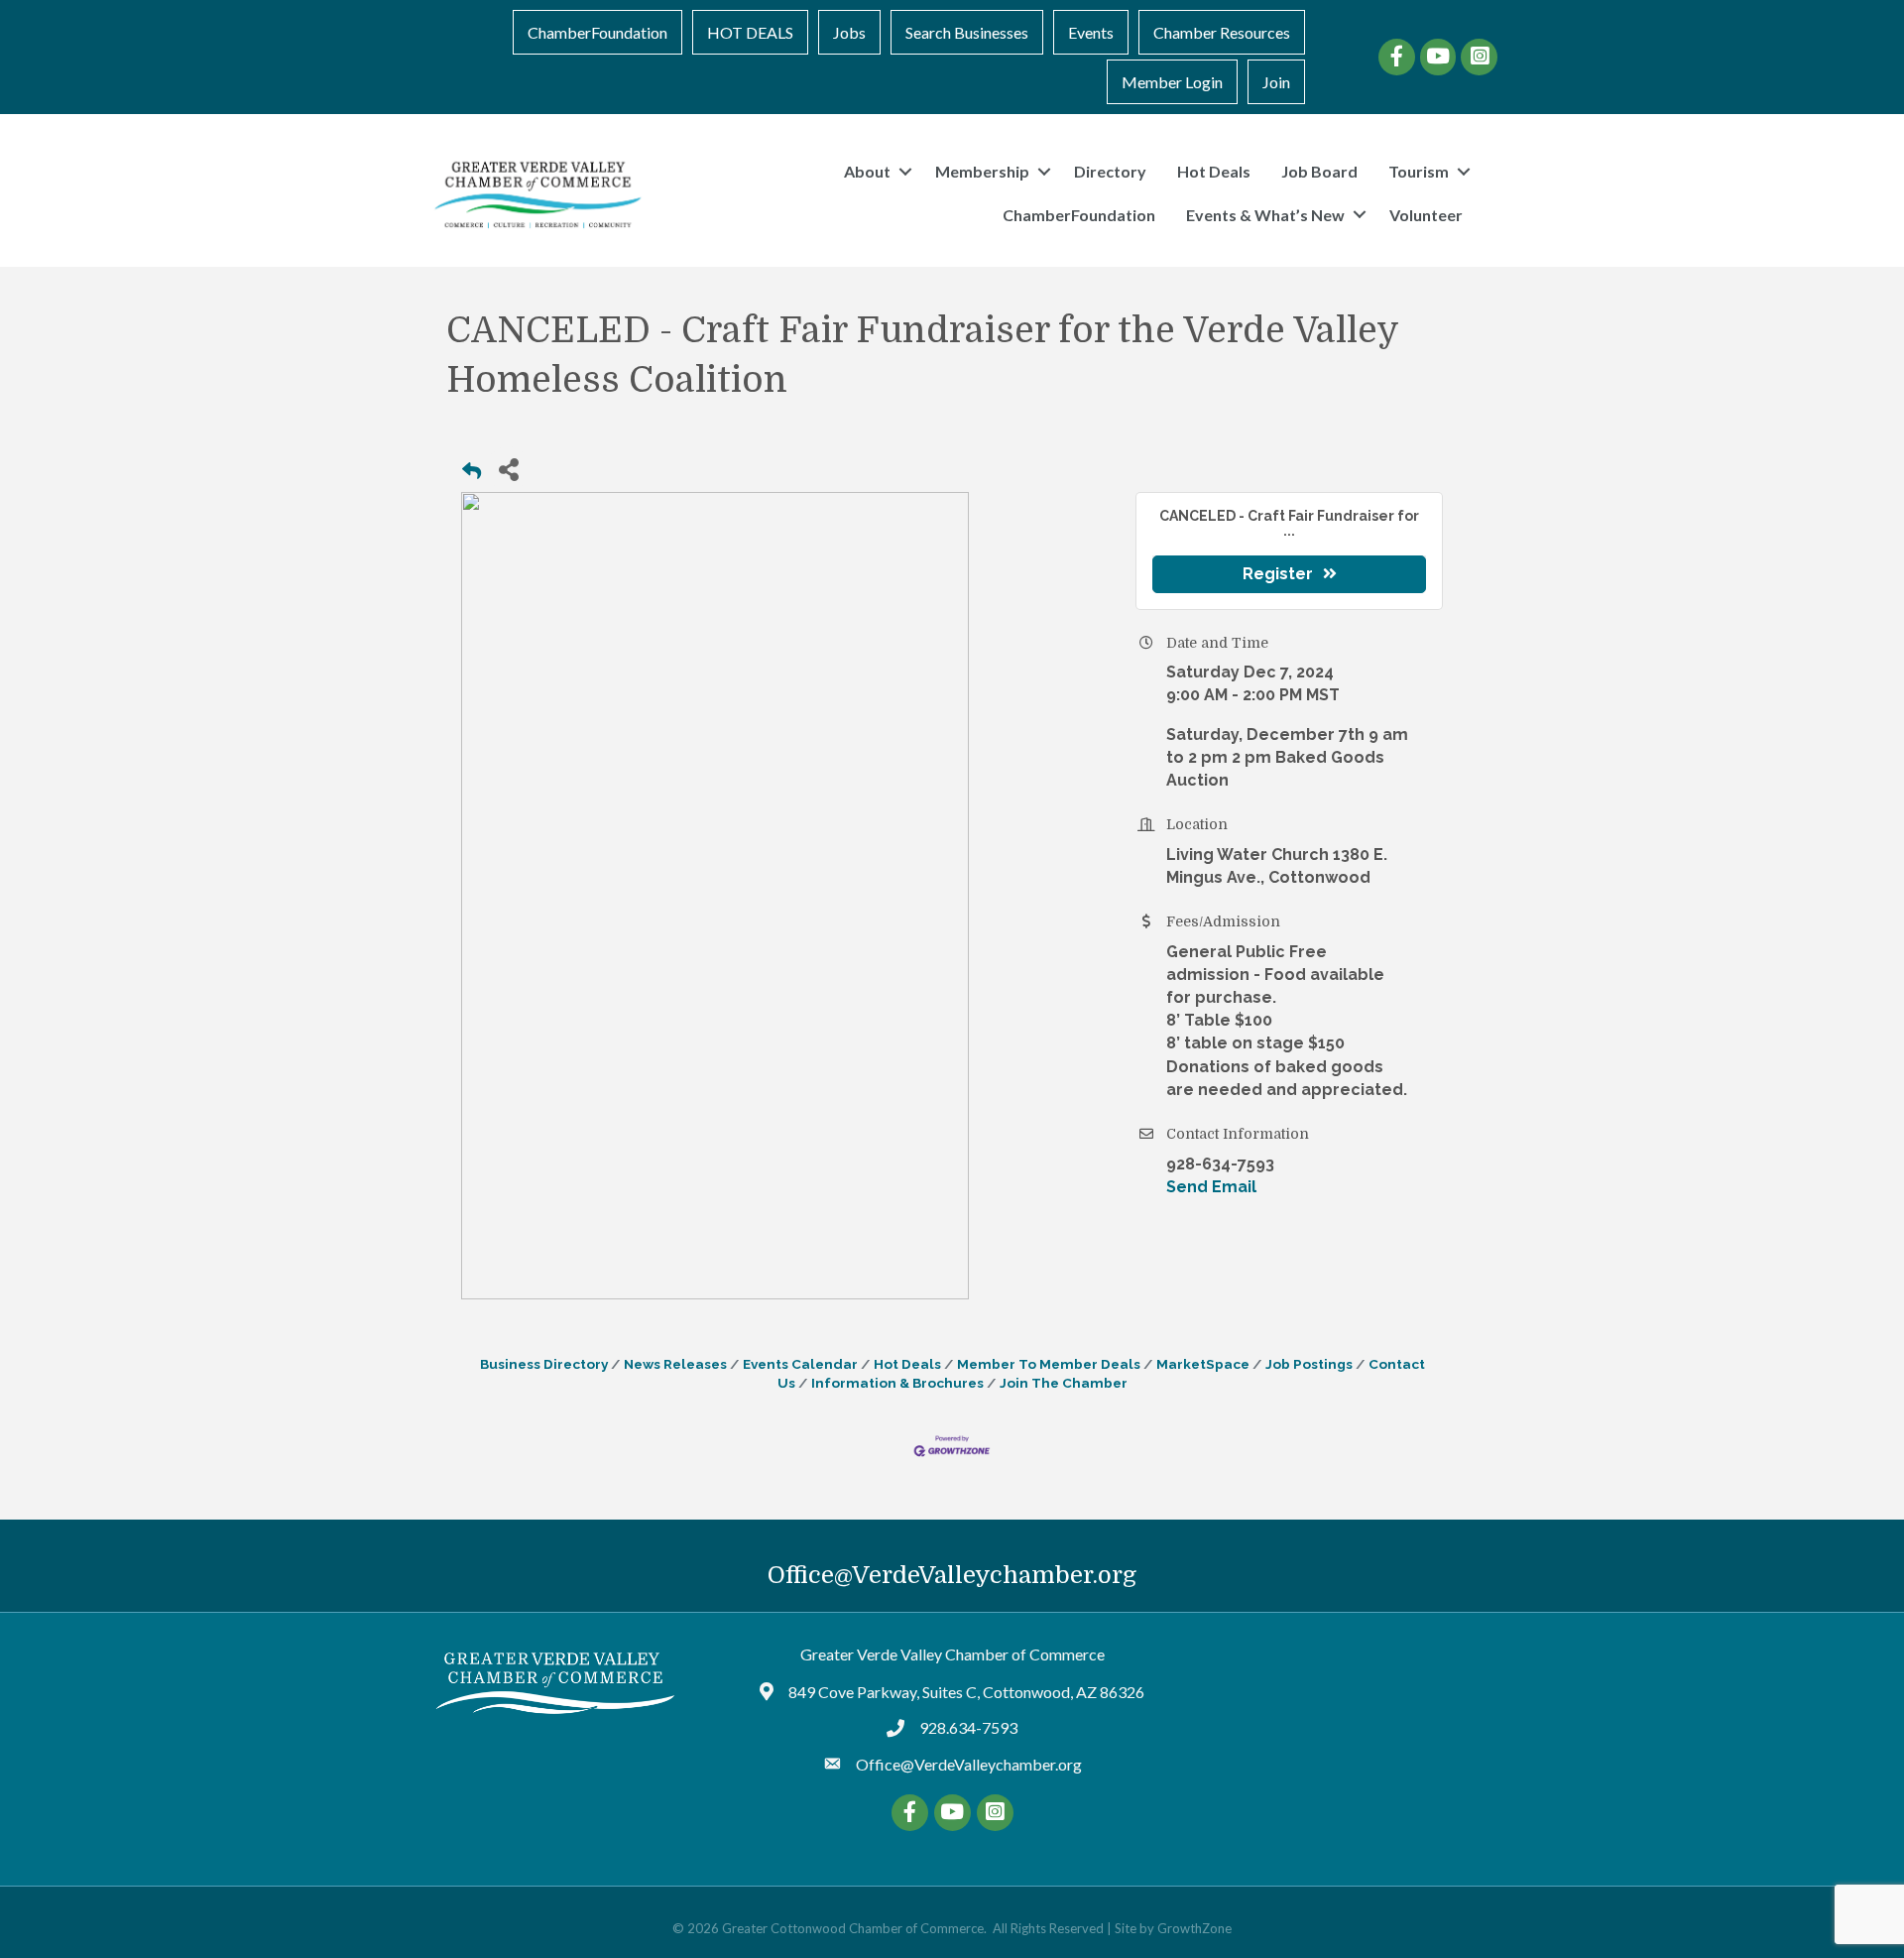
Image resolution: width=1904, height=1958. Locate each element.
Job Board (1319, 171)
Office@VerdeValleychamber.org (952, 1575)
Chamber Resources (1222, 32)
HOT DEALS (750, 32)
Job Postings (1309, 1364)
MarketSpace (1203, 1364)
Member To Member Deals (1049, 1364)
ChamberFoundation (597, 32)
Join (1276, 82)
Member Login (1172, 82)
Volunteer (1426, 215)
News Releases (675, 1364)
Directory (1110, 171)
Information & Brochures (897, 1383)
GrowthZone (1194, 1928)
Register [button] (1278, 574)
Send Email (1211, 1187)
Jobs (849, 32)
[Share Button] (508, 469)
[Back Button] (472, 475)
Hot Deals (1214, 171)
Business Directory (544, 1364)
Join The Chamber (1064, 1383)
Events (1091, 32)
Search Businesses (967, 32)
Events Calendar (800, 1364)
